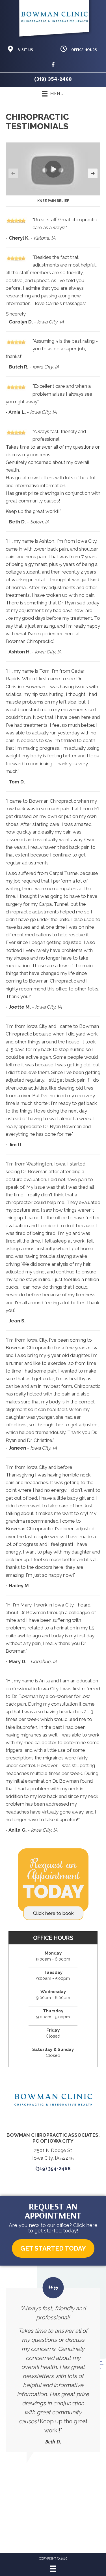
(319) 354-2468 (53, 79)
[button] (53, 169)
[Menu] (53, 2569)
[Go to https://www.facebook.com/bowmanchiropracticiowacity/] (53, 66)
